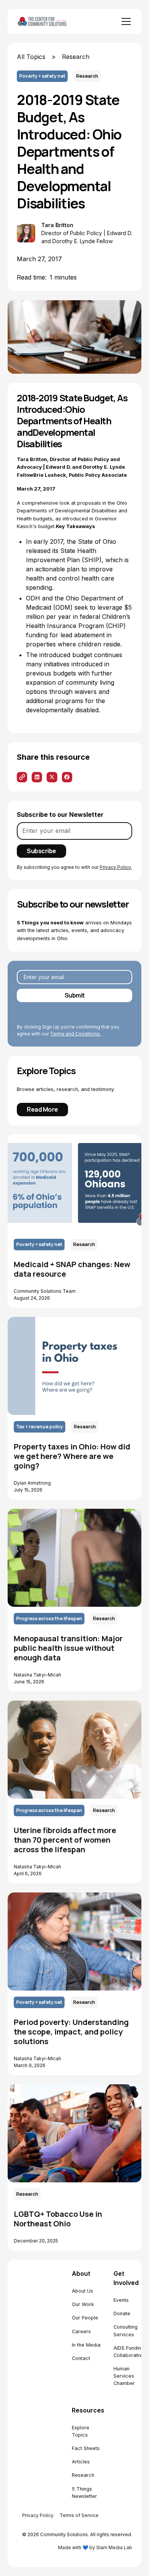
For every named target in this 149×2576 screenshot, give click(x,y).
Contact (81, 2358)
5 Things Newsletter (84, 2493)
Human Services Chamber (124, 2376)
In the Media (86, 2345)
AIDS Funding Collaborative (129, 2352)
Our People (85, 2318)
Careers (81, 2331)
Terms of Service (79, 2515)
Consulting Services (126, 2331)
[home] (51, 22)
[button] (125, 21)
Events (121, 2300)
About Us (83, 2291)
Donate (122, 2313)
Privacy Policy (38, 2515)
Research (83, 2475)
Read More (42, 1109)
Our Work (83, 2304)
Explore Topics (81, 2431)
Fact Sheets (86, 2448)
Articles (81, 2462)
